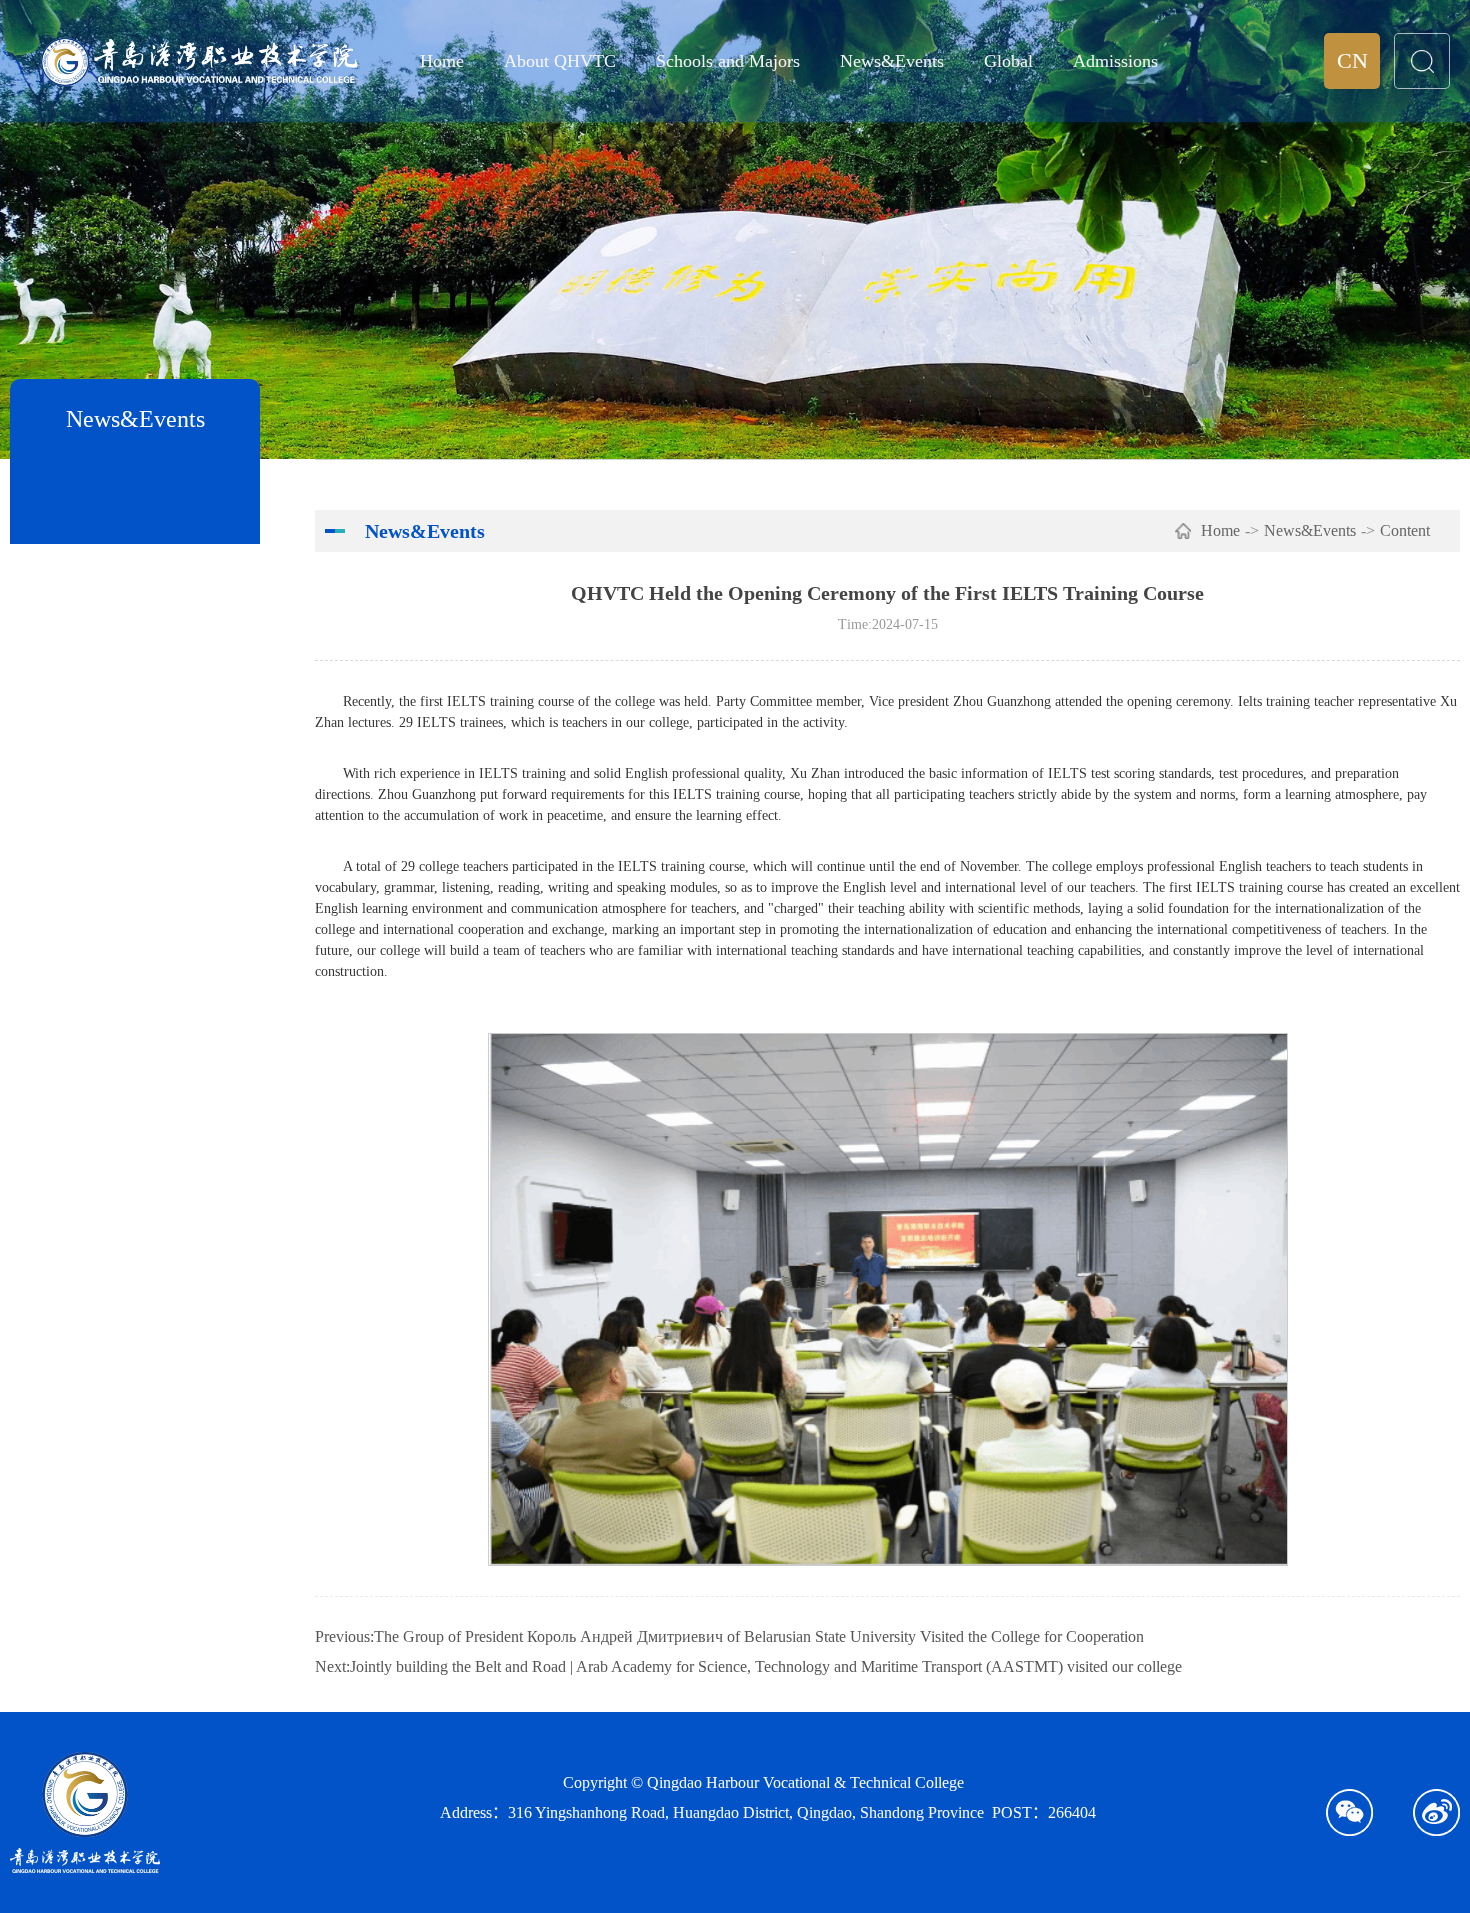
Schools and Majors (728, 61)
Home (442, 61)
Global (1008, 61)
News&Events (892, 61)
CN (1352, 60)
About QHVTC (560, 61)
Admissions (1115, 61)
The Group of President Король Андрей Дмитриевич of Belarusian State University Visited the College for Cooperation (759, 1636)
